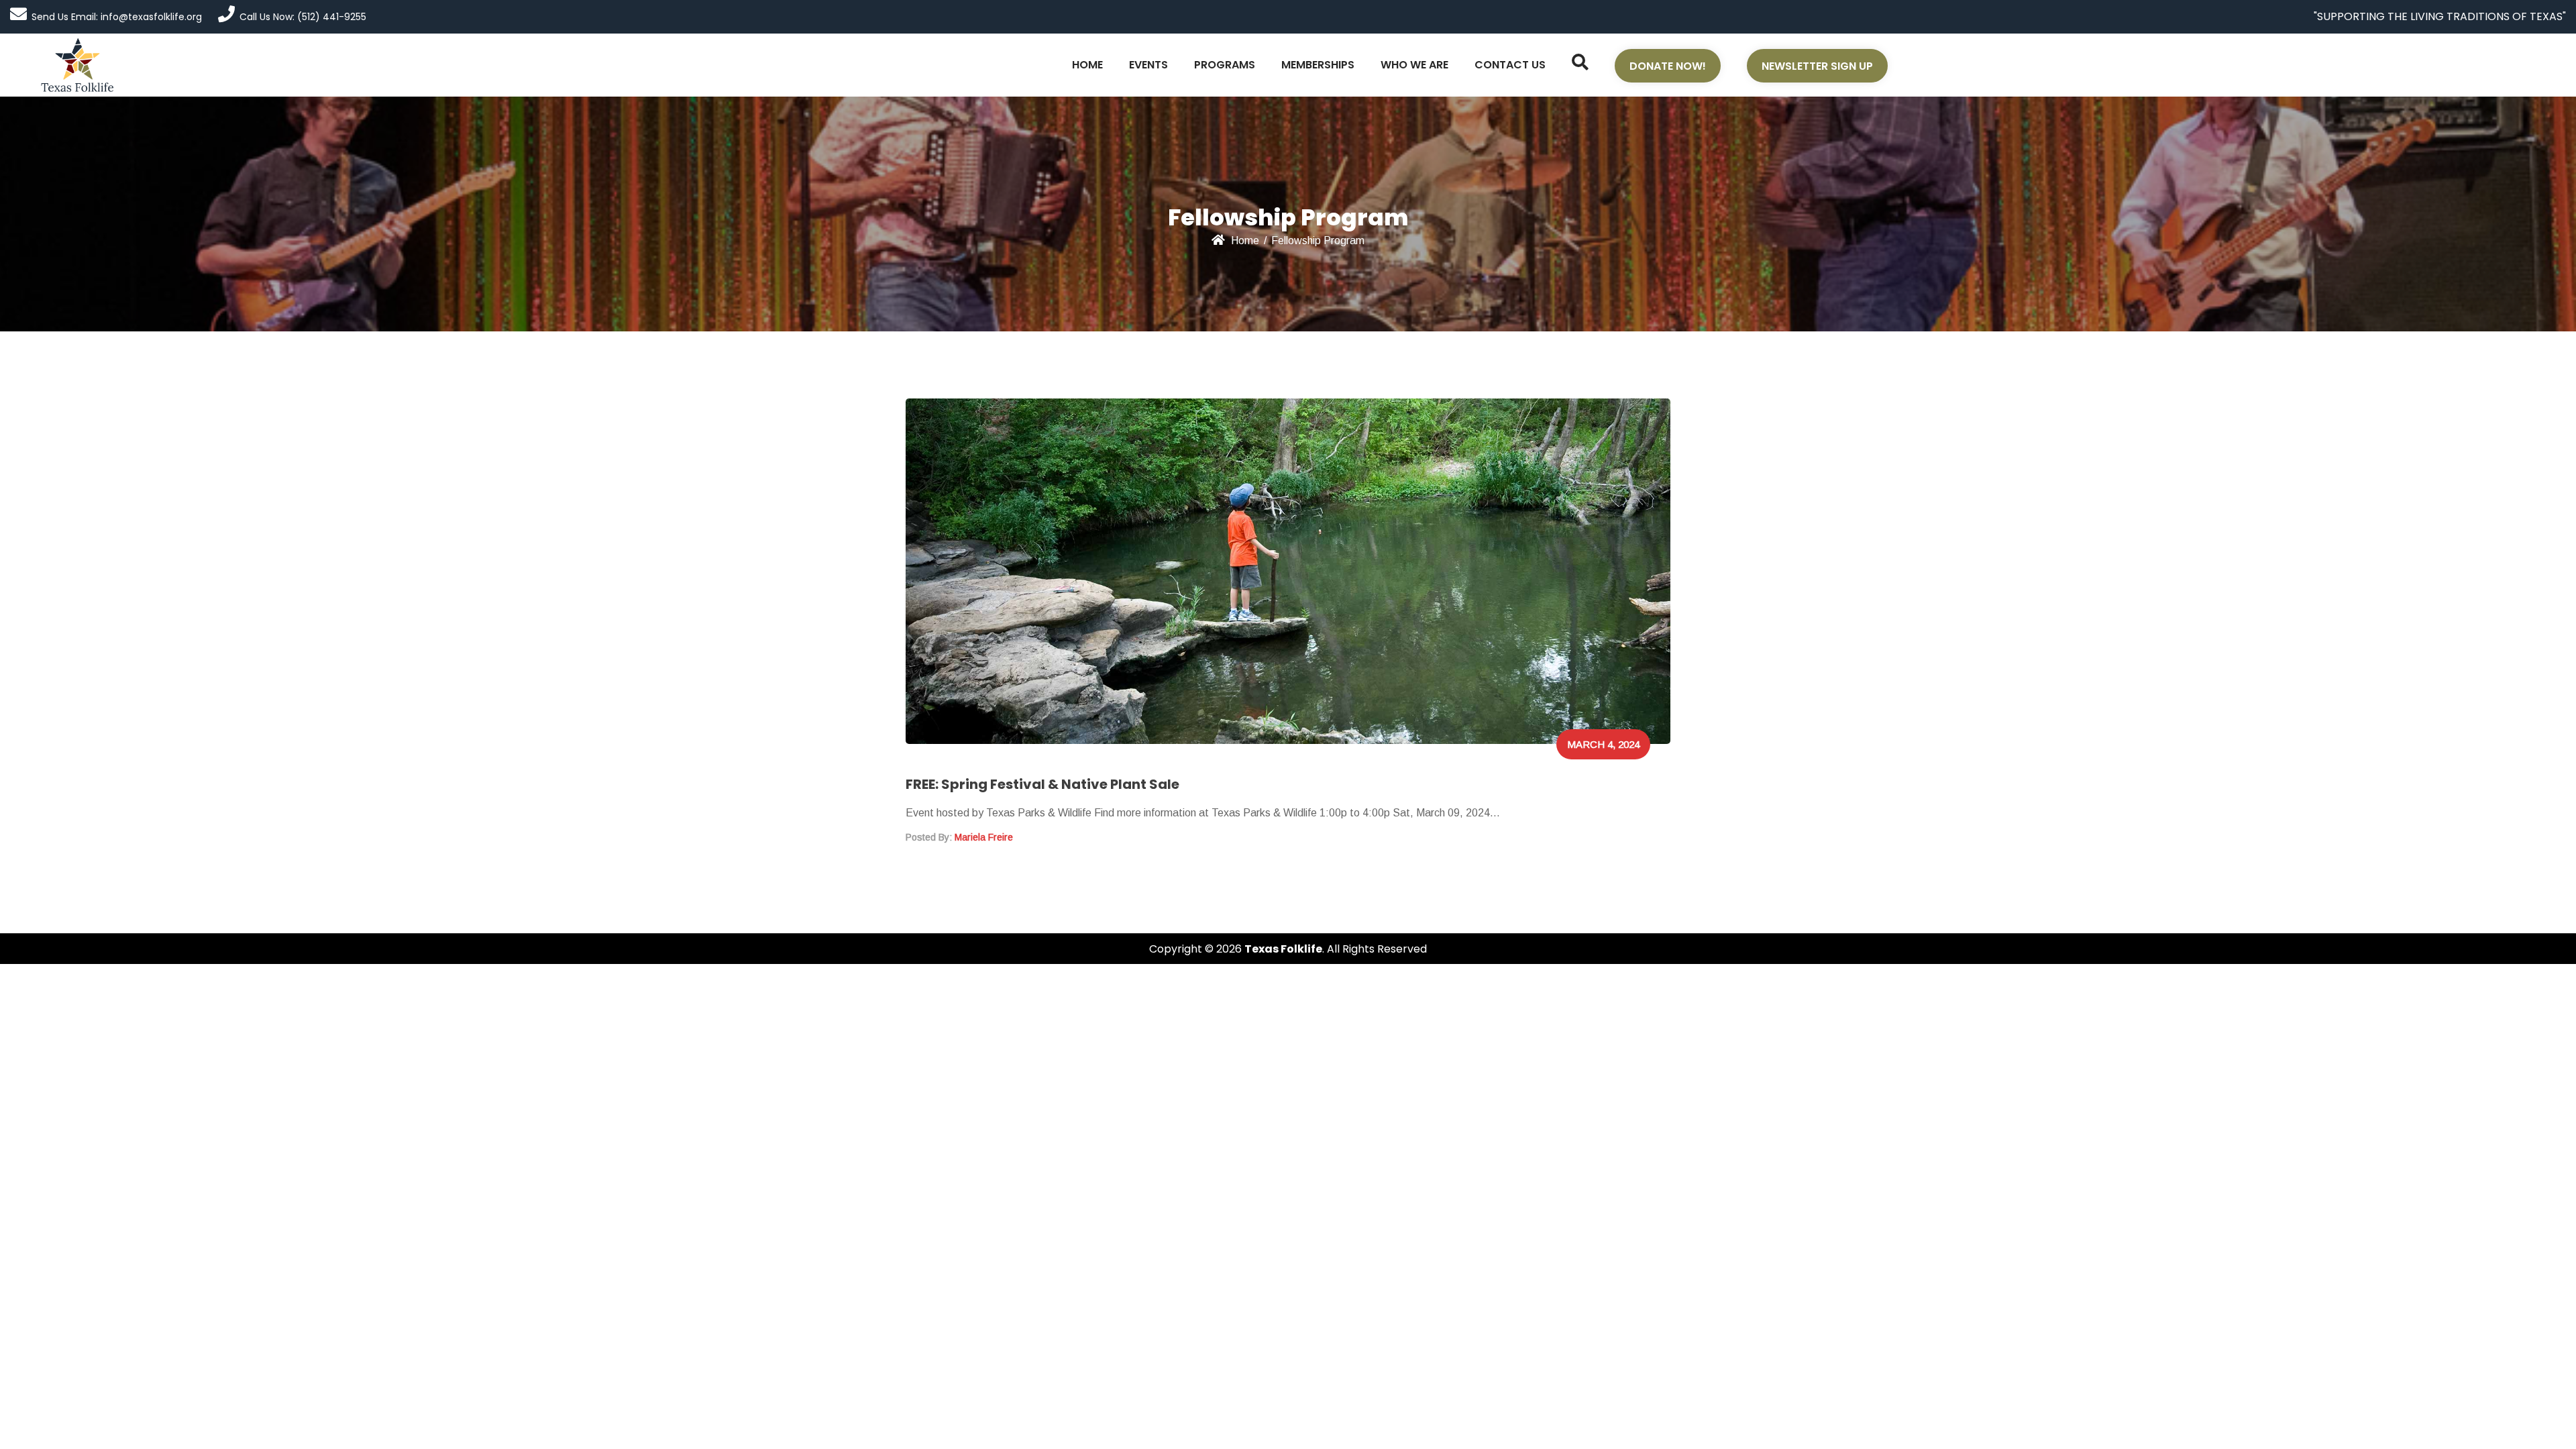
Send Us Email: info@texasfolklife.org (117, 17)
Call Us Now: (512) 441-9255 (303, 17)
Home (1245, 240)
